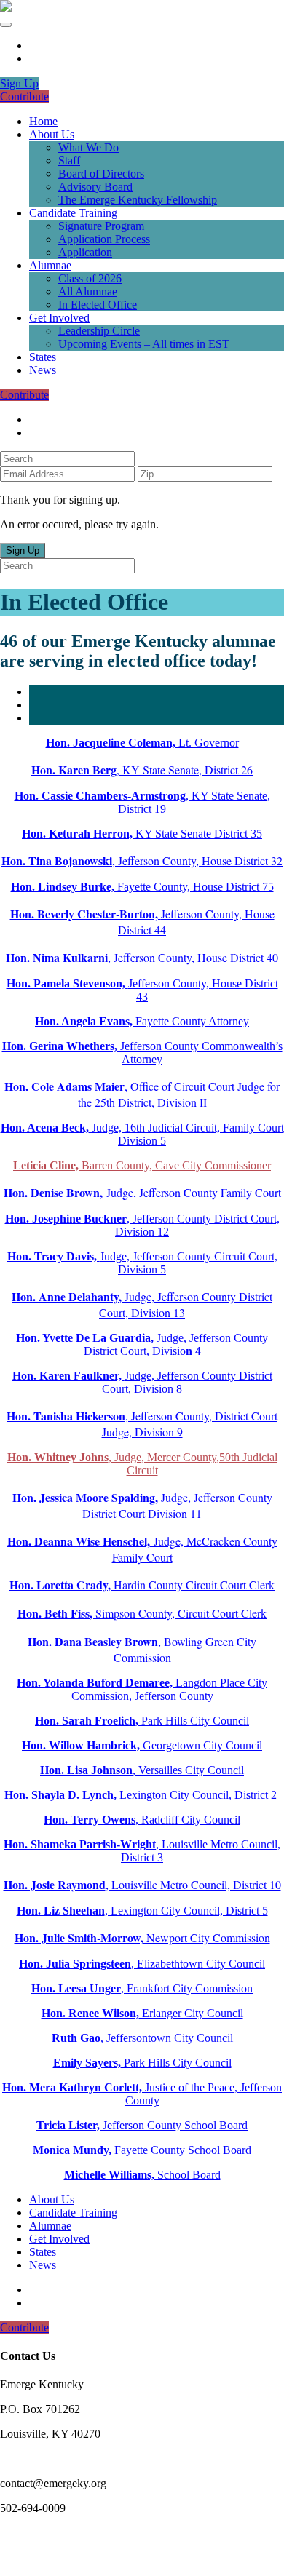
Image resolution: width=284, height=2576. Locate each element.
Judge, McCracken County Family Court (142, 1549)
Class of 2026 (90, 278)
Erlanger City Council (142, 2013)
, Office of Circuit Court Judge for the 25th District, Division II (142, 1094)
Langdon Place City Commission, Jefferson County (170, 1689)
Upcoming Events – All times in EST (144, 344)
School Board (142, 2175)
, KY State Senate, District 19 (142, 802)
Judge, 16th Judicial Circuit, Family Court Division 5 (142, 1134)
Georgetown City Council (142, 1745)
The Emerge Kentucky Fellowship (138, 200)
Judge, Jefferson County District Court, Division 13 (142, 1304)
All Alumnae (88, 291)
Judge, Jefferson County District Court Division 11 (142, 1505)
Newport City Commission (142, 1937)
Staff (69, 160)
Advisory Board (95, 187)
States (43, 357)
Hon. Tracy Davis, (54, 1256)
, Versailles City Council (142, 1770)
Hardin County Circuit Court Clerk (142, 1585)
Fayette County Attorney (192, 1021)
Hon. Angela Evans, (85, 1021)
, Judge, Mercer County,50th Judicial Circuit (142, 1464)
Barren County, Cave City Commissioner (142, 1165)
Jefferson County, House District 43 (142, 990)
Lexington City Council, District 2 (142, 1795)
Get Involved (59, 318)
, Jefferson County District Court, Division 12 (142, 1225)
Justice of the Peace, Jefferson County (142, 2094)
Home (43, 121)
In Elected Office (98, 305)
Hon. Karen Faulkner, (68, 1376)
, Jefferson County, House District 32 (142, 860)
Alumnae (50, 265)
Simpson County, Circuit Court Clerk (181, 1613)
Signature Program (101, 226)
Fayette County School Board (142, 2150)
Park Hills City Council (142, 1721)
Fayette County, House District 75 (196, 887)
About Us (52, 134)
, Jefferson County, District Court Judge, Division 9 (142, 1424)
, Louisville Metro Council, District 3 (142, 1851)
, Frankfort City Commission (142, 1988)
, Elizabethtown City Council (142, 1964)
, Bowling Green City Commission (142, 1649)
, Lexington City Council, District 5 (142, 1911)
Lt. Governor (142, 743)
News (43, 370)
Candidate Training (73, 213)
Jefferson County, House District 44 (142, 922)
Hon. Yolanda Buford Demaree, (95, 1683)
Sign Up (19, 83)
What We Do (88, 147)
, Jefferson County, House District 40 (142, 957)
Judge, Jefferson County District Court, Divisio (142, 1344)
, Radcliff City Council (142, 1820)
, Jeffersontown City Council (142, 2038)
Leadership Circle (99, 331)
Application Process (104, 239)
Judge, (116, 1256)
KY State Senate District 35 (142, 834)
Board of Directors (101, 174)
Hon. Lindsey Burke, (64, 887)
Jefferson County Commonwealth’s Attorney (142, 1053)
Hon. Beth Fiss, (56, 1613)
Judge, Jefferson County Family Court (142, 1192)
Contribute (24, 96)
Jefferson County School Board (142, 2125)
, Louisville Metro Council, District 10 (142, 1884)
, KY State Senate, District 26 (142, 770)
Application (85, 252)
